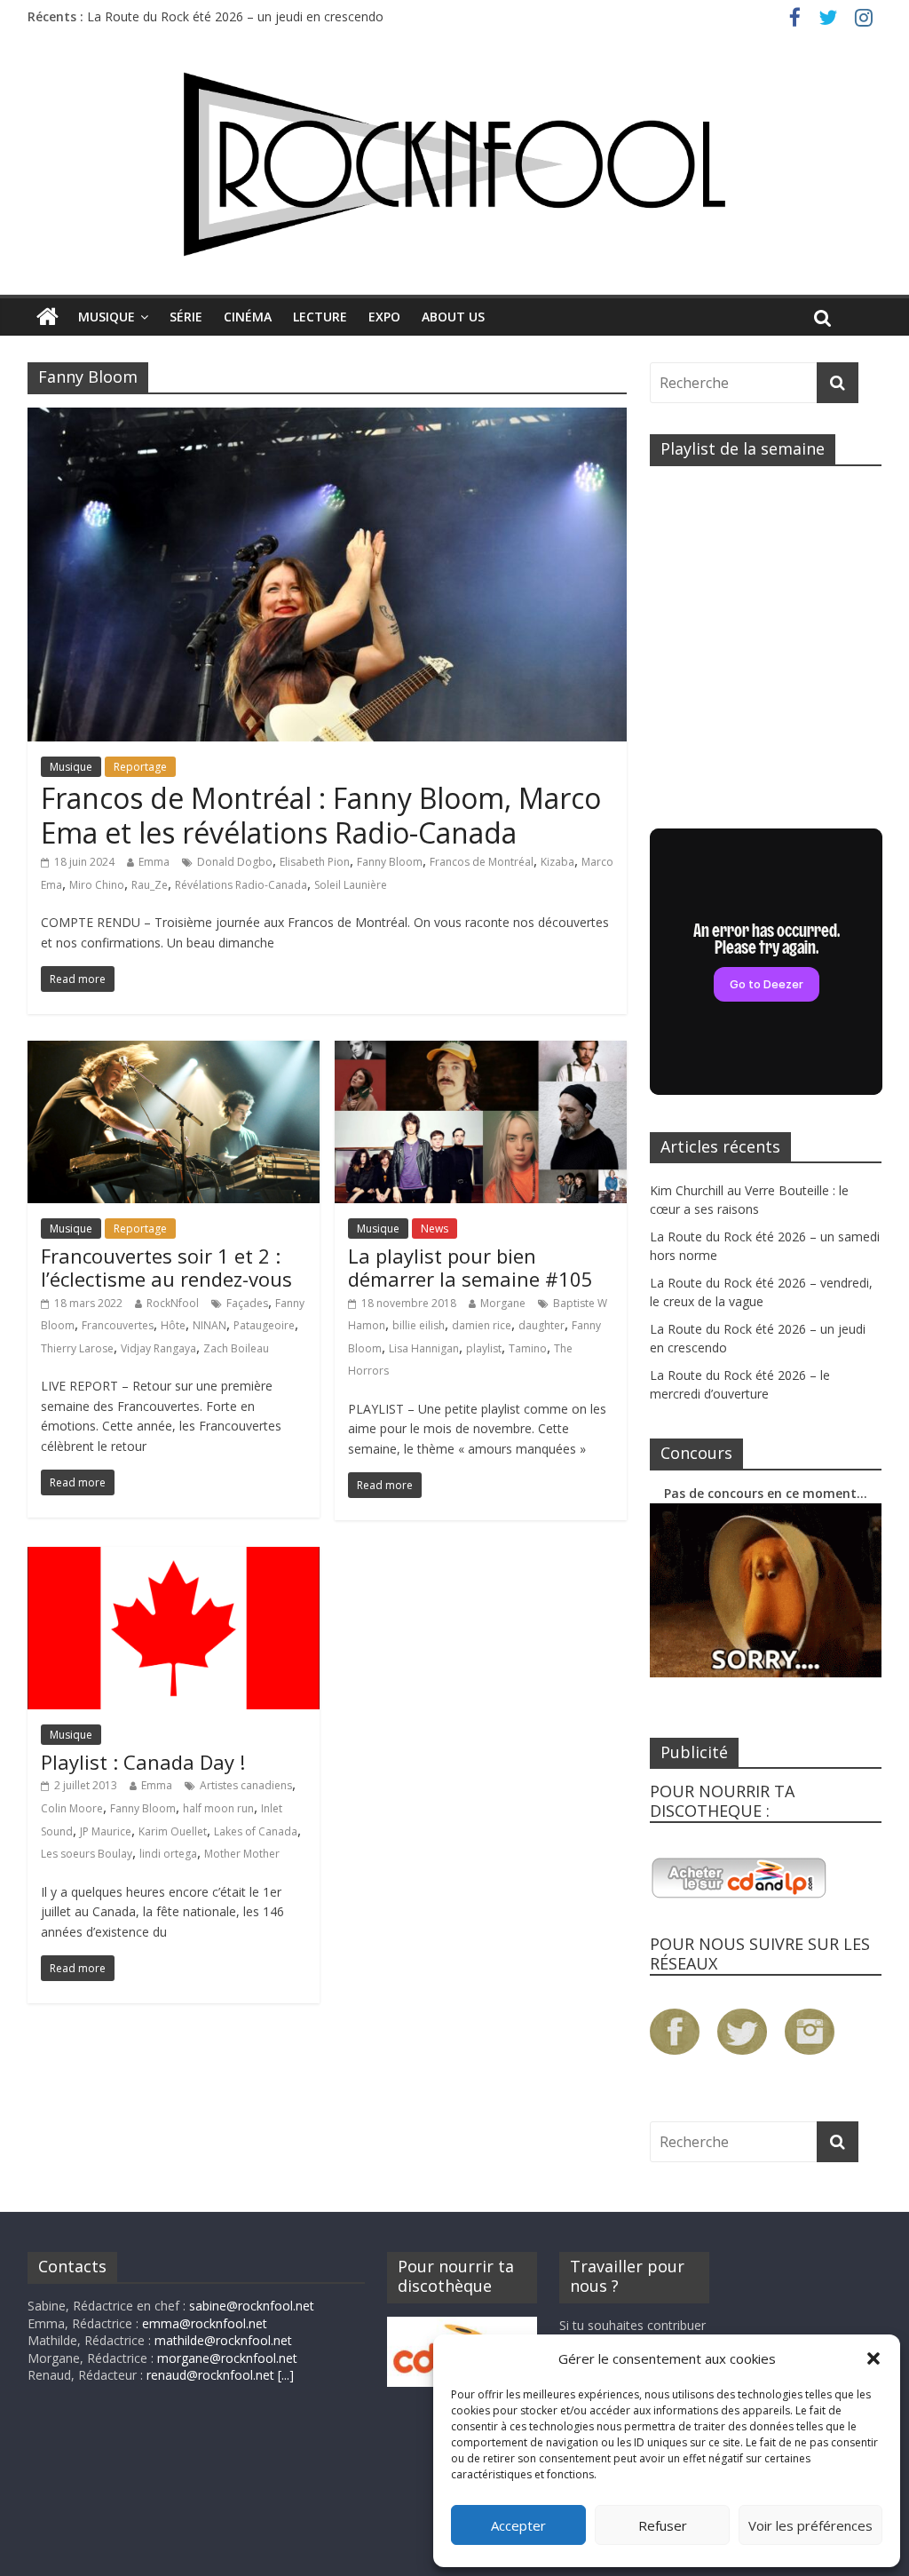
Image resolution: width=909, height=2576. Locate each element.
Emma (154, 862)
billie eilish (419, 1325)
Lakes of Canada (256, 1831)
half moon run (218, 1808)
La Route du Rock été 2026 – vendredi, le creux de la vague (761, 1292)
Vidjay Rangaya (158, 1348)
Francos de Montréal (482, 862)
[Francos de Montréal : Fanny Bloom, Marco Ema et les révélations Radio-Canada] (327, 418)
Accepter (518, 2525)
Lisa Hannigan (424, 1348)
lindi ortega (168, 1854)
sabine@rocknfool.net (252, 2306)
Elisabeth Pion (315, 862)
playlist (484, 1348)
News (435, 1229)
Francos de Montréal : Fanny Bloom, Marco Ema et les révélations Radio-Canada (321, 815)
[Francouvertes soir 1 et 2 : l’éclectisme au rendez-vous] (174, 1051)
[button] (873, 2358)
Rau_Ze (150, 885)
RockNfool (173, 1303)
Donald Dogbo (235, 862)
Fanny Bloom (390, 862)
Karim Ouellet (173, 1831)
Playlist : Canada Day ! (143, 1762)
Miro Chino (97, 885)
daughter (541, 1325)
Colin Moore (72, 1808)
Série (186, 317)
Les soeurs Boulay (87, 1854)
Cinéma (248, 317)
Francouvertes (118, 1325)
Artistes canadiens (246, 1785)
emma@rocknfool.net (205, 2323)
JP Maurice (106, 1831)
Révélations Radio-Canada (241, 885)
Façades (247, 1303)
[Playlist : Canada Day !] (174, 1557)
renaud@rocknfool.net (210, 2375)
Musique (107, 317)
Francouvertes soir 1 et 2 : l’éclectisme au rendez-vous (166, 1267)
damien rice (482, 1325)
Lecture (320, 317)
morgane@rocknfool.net (227, 2358)
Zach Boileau (236, 1348)
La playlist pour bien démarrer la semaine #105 (470, 1267)
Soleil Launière (351, 885)
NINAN (209, 1325)
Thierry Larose (77, 1348)
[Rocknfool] (454, 164)
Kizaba (557, 862)
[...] (286, 2375)
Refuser (663, 2525)
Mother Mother (242, 1854)
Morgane (503, 1303)
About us (453, 317)
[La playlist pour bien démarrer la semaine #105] (481, 1051)
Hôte (173, 1325)
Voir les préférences (810, 2525)
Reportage (140, 767)
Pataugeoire (264, 1325)
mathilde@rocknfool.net (223, 2340)
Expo (384, 317)
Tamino (528, 1348)
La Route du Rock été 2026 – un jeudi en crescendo (235, 16)
